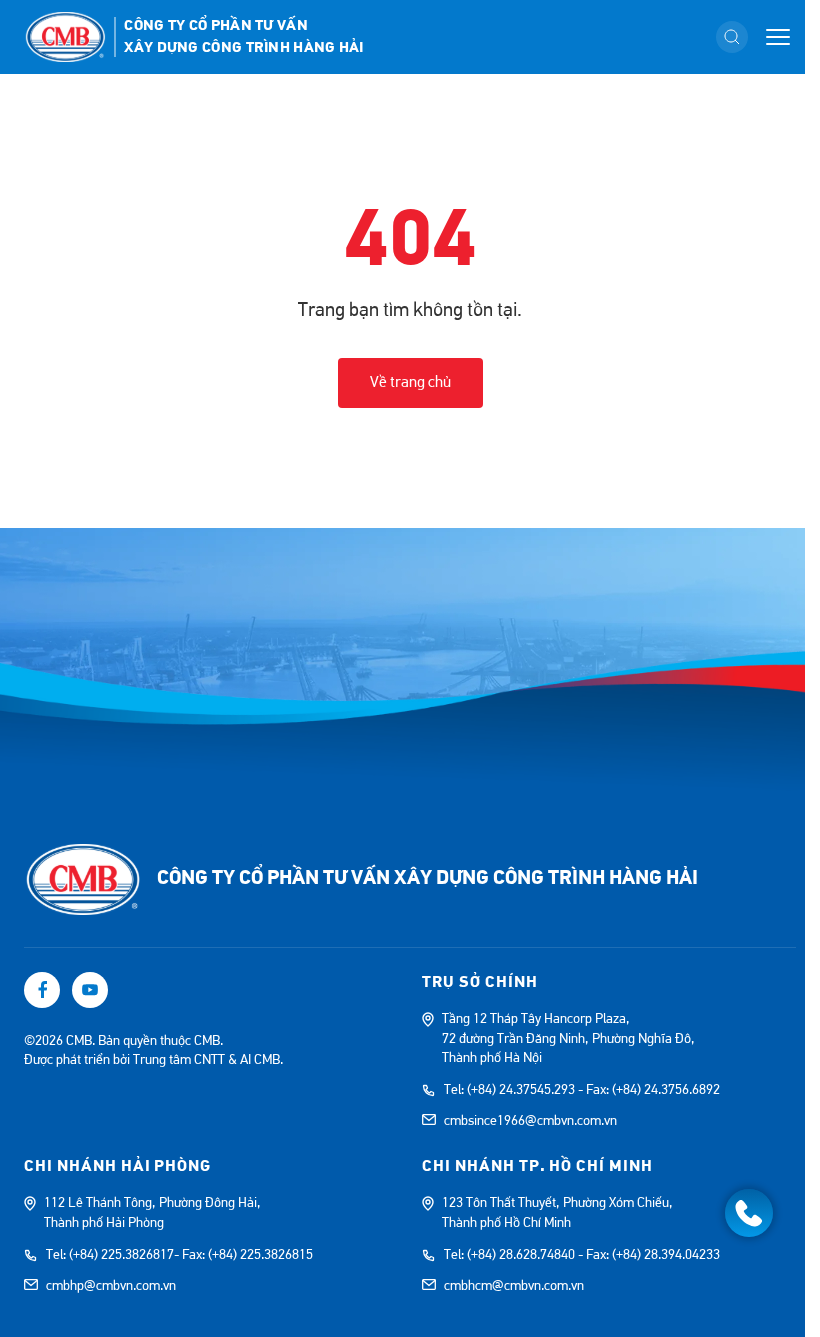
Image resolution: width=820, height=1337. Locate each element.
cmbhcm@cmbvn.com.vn (514, 1286)
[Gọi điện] (749, 1213)
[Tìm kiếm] (732, 37)
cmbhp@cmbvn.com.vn (111, 1286)
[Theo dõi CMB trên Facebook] (42, 990)
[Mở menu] (778, 37)
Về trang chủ (410, 382)
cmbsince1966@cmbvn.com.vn (530, 1121)
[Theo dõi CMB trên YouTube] (90, 990)
